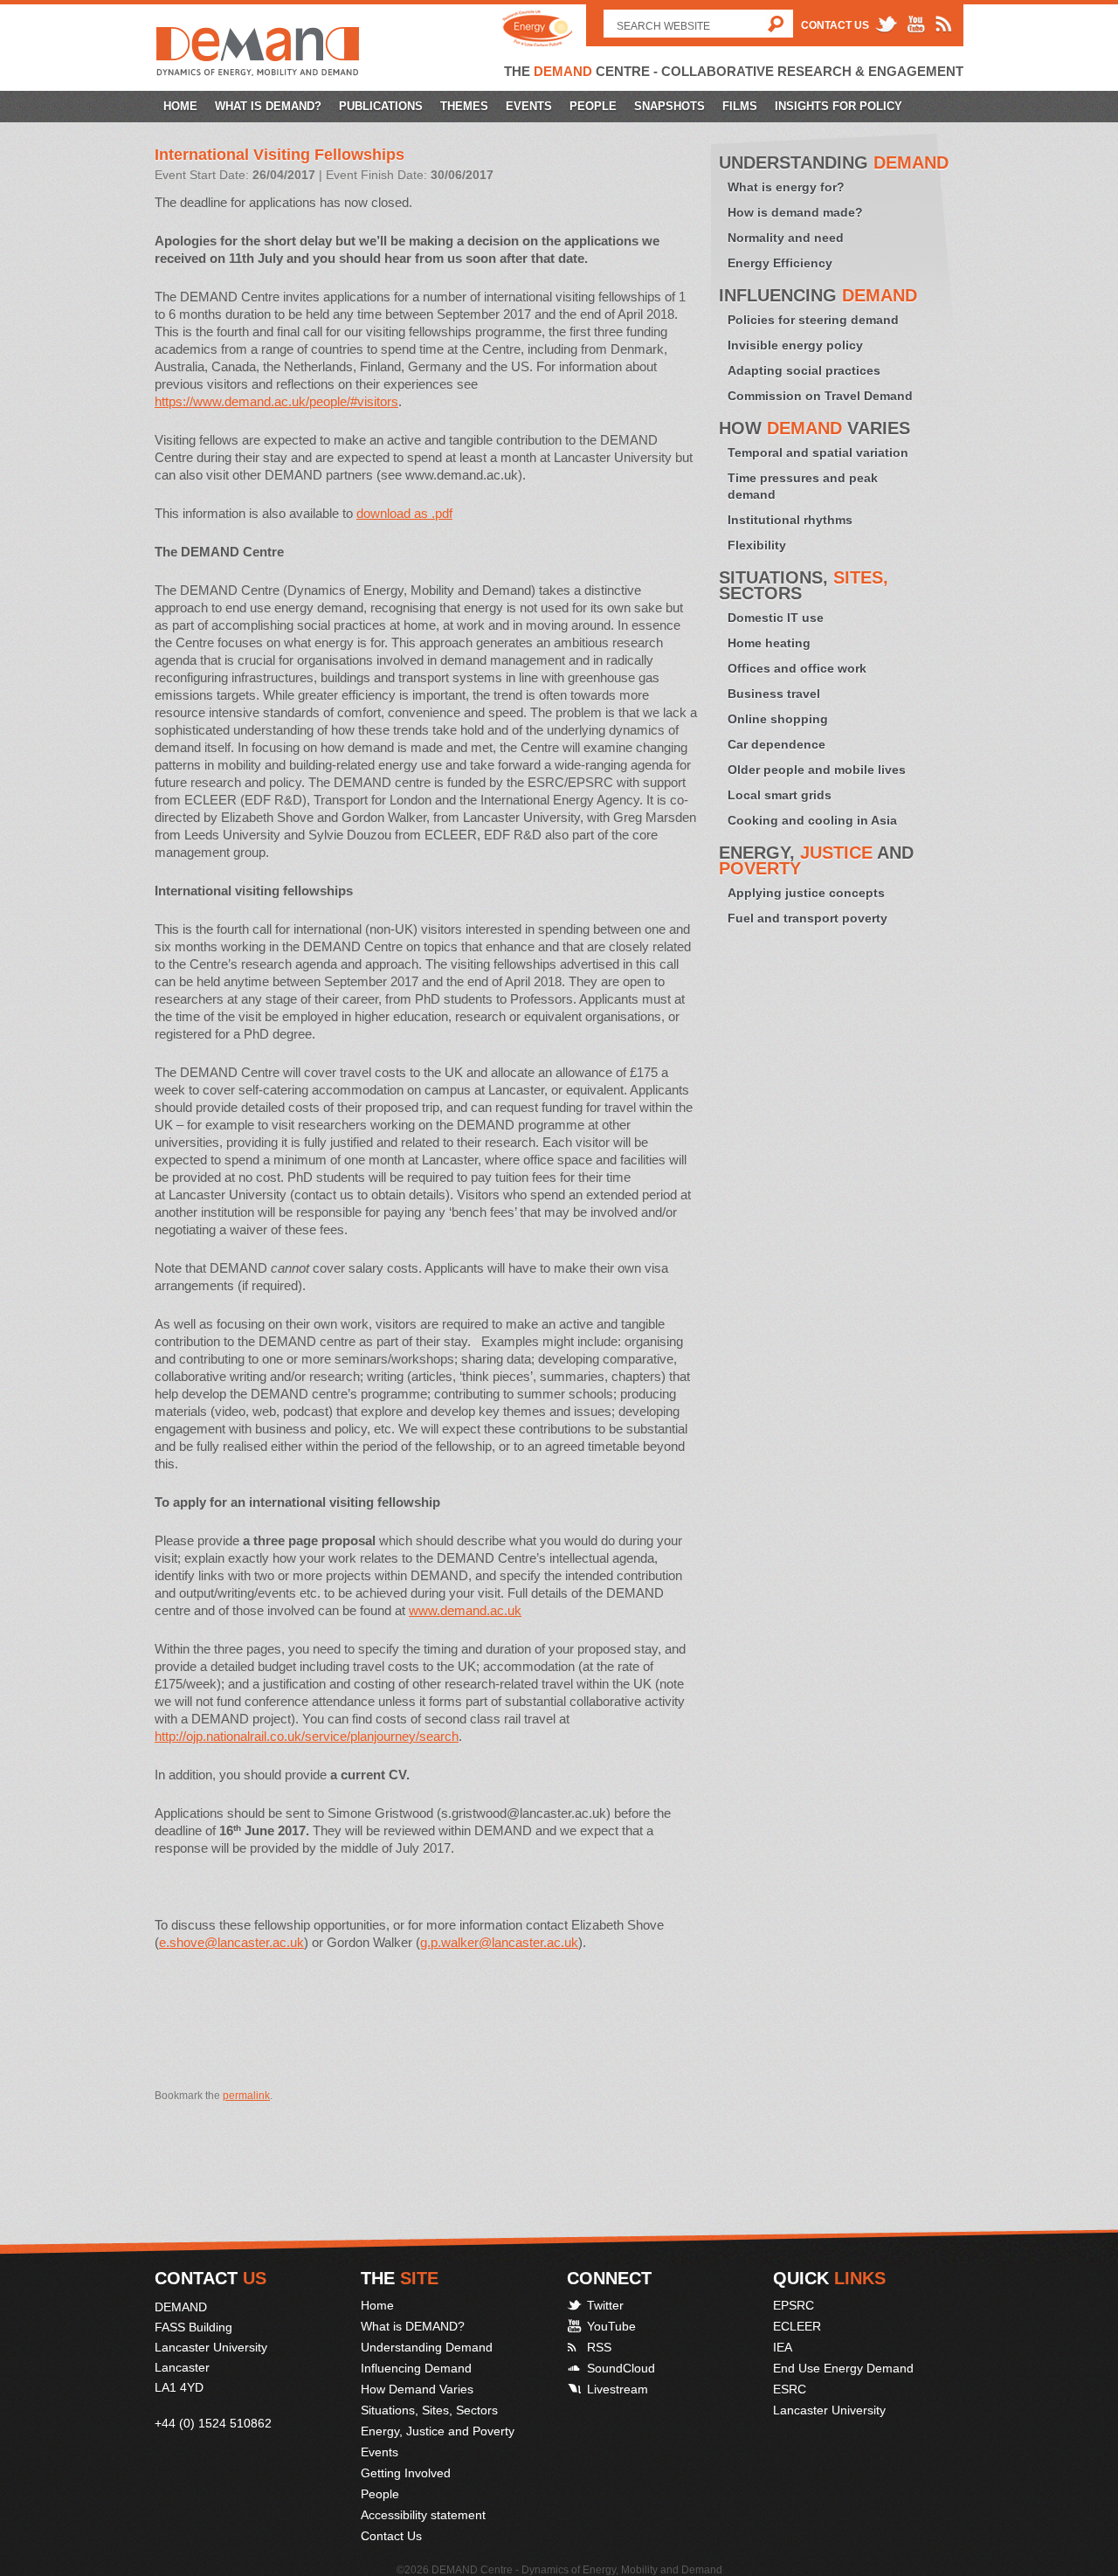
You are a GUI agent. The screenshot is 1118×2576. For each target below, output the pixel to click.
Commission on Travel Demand (820, 396)
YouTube (611, 2326)
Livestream (618, 2389)
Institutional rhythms (790, 520)
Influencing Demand (416, 2368)
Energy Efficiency (780, 263)
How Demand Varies (417, 2389)
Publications (381, 106)
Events (529, 106)
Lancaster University (829, 2410)
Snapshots (669, 106)
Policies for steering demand (813, 320)
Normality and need (786, 238)
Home (180, 106)
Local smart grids (780, 795)
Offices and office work (797, 668)
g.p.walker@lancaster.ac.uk (499, 1942)
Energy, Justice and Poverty (438, 2431)
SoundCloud (621, 2368)
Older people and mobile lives (817, 770)
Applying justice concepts (806, 893)
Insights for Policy (838, 106)
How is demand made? (795, 212)
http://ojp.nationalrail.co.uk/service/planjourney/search (307, 1736)
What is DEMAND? (268, 106)
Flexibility (757, 545)
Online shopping (778, 719)
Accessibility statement (423, 2515)
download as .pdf (404, 513)
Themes (464, 106)
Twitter (605, 2305)
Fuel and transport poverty (807, 918)
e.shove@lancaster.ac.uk (231, 1942)
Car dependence (776, 744)
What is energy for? (786, 187)
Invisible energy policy (795, 345)
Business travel (774, 694)
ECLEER (797, 2326)
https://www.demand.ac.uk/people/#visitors (276, 401)
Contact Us (835, 25)
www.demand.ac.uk (465, 1610)
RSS (599, 2347)
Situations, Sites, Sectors (429, 2410)
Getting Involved (406, 2473)
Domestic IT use (776, 618)
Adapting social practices (804, 370)
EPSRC (794, 2305)
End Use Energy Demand (843, 2368)
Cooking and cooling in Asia (812, 820)
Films (740, 106)
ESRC (790, 2389)
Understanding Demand (427, 2347)
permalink (246, 2096)
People (593, 106)
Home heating (769, 643)
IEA (783, 2347)
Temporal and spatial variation (818, 452)
